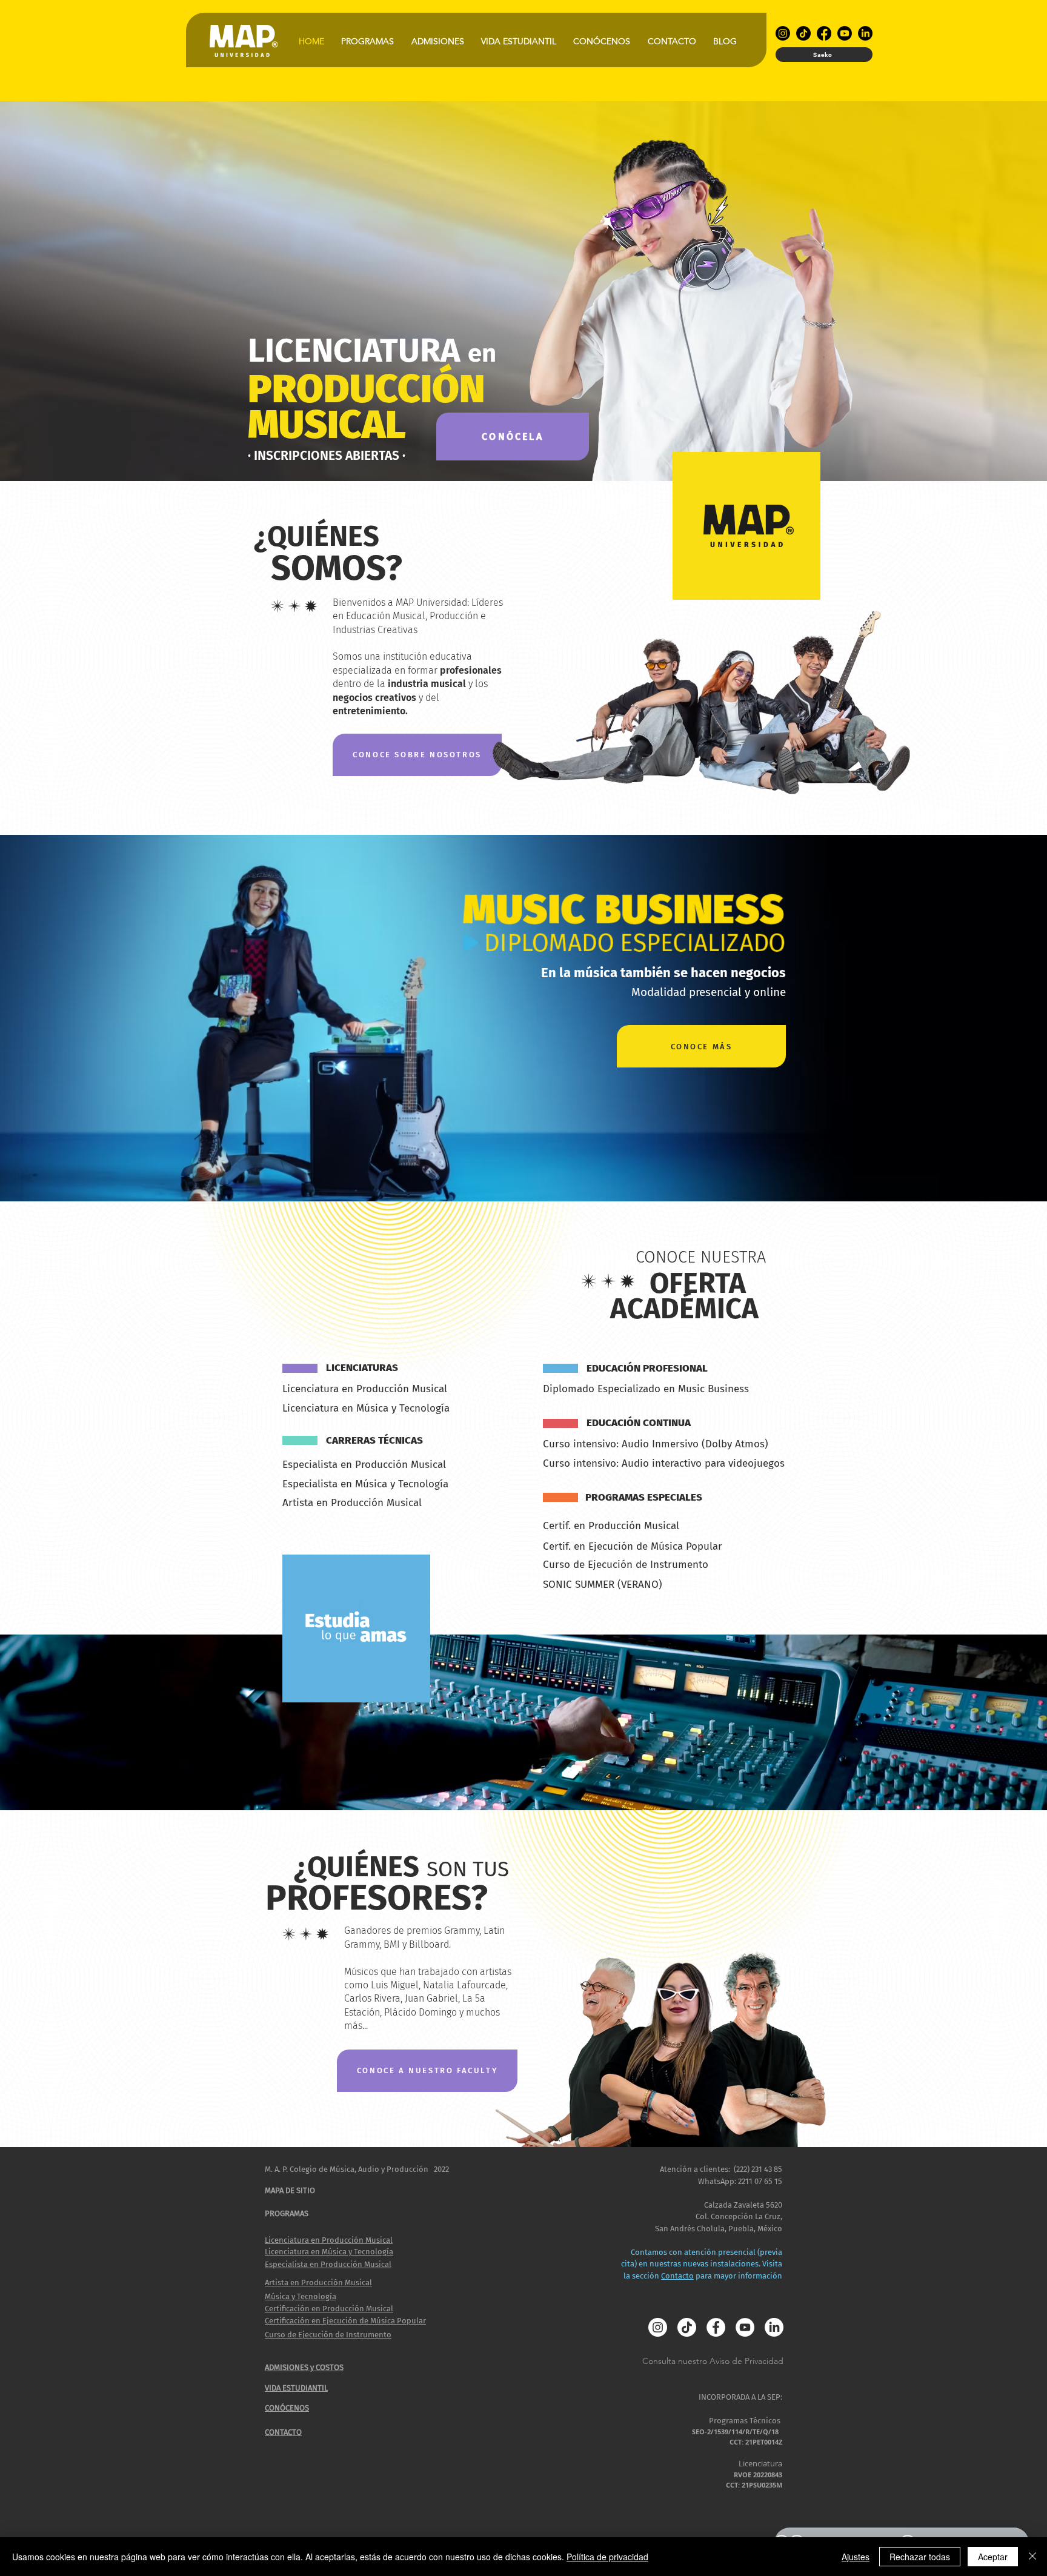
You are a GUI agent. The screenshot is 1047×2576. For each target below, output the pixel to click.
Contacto (677, 2276)
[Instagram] (783, 33)
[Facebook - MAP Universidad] (716, 2327)
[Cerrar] (1032, 2557)
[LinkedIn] (865, 33)
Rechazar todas (920, 2557)
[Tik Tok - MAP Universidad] (687, 2327)
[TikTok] (803, 33)
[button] (367, 41)
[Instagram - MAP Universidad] (658, 2327)
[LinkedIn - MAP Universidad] (774, 2327)
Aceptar (993, 2557)
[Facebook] (824, 33)
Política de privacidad (607, 2557)
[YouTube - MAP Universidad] (745, 2327)
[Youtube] (845, 33)
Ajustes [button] (856, 2557)
